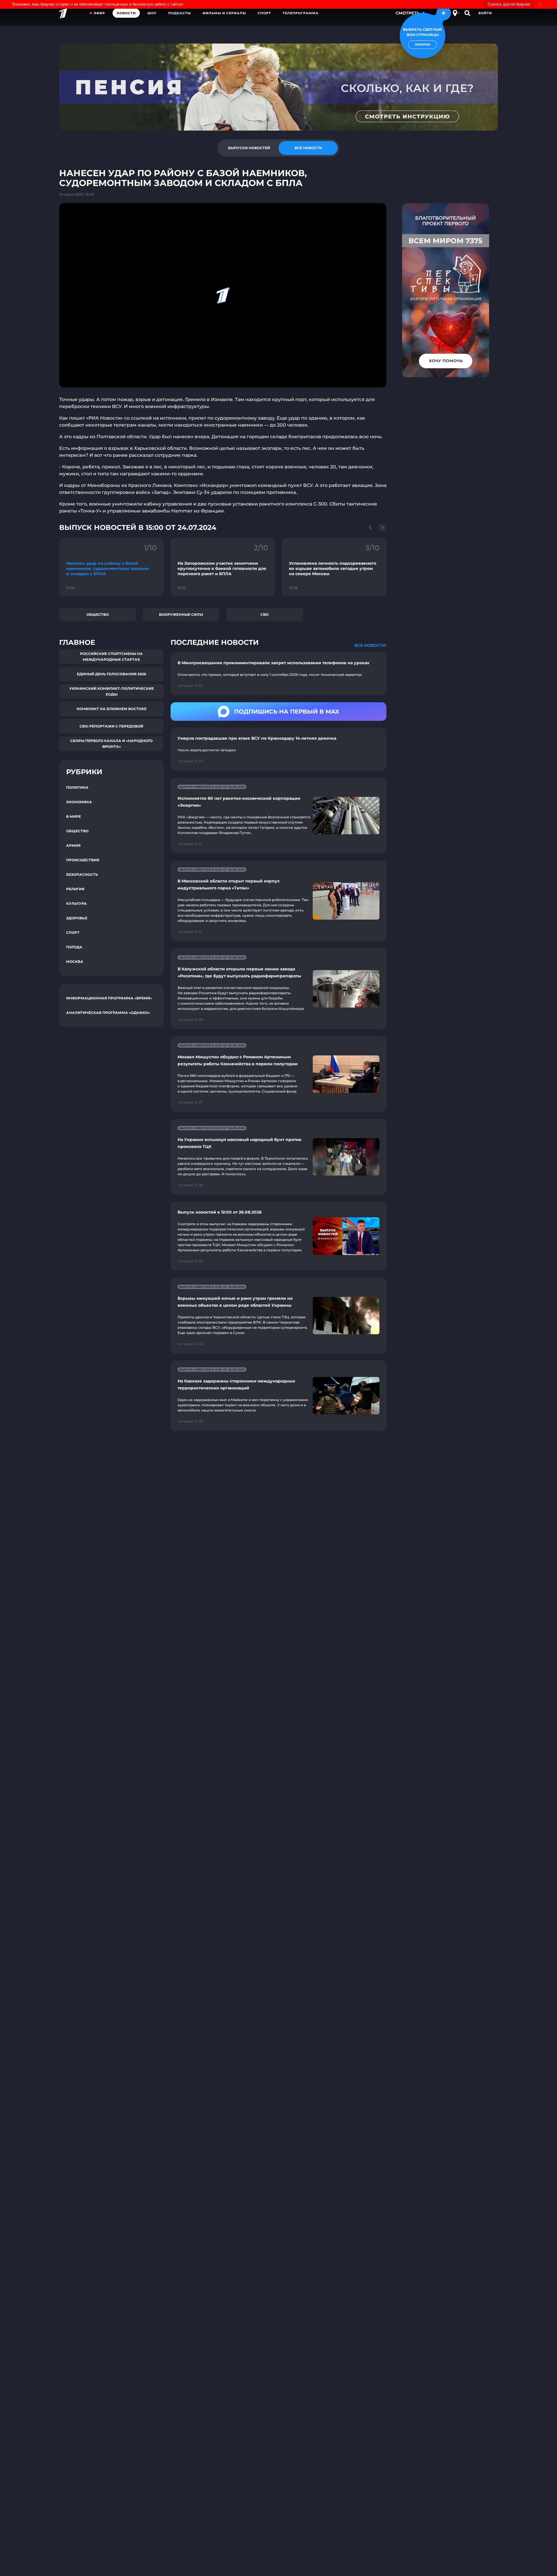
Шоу (152, 13)
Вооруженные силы (181, 614)
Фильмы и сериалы (224, 13)
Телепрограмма (301, 13)
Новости (126, 13)
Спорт (264, 13)
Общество (98, 614)
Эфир (99, 13)
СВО (265, 614)
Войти (485, 13)
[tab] (249, 148)
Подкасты (180, 13)
